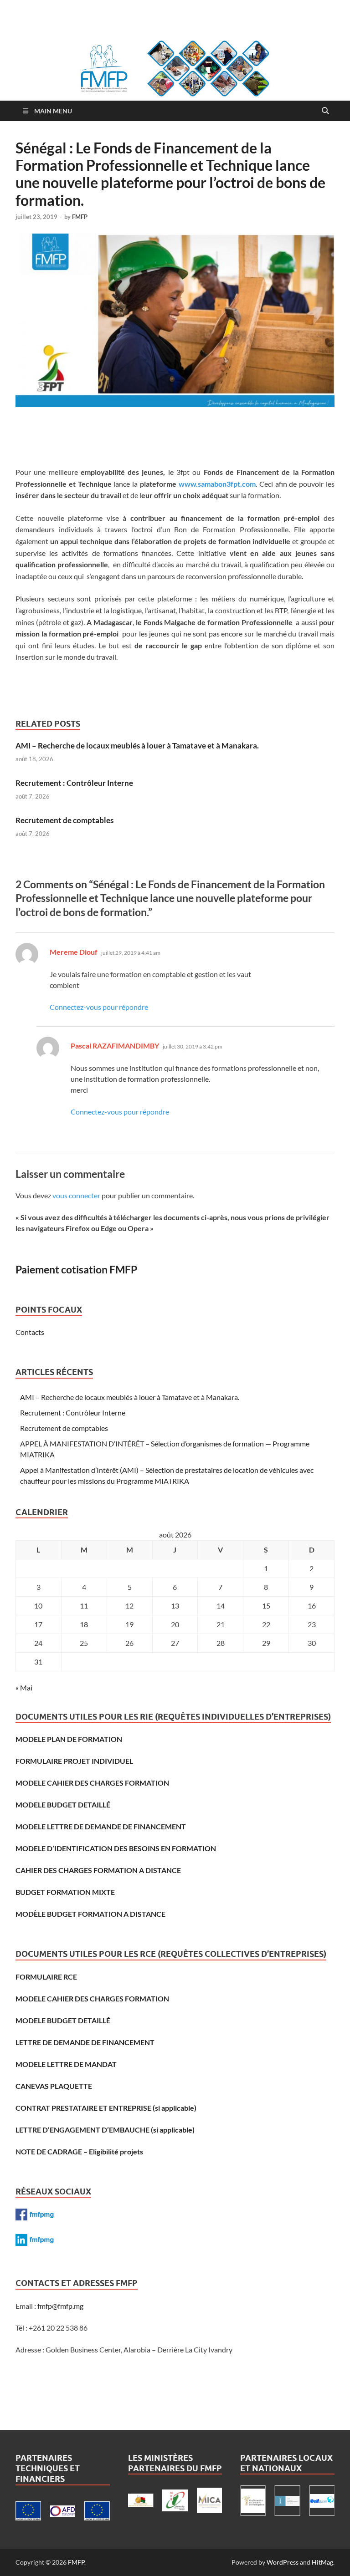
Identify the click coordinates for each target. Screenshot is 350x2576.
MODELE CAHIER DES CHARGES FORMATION (92, 1783)
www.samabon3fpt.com (217, 484)
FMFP (80, 217)
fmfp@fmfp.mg (60, 2306)
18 (84, 1624)
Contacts (30, 1332)
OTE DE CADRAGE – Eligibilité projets (82, 2151)
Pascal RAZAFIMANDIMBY (115, 1046)
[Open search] (325, 111)
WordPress (283, 2562)
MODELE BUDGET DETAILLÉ (63, 1805)
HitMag (322, 2562)
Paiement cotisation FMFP (76, 1269)
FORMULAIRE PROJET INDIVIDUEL (74, 1761)
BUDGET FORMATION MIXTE (65, 1892)
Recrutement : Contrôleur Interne (74, 783)
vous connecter (76, 1195)
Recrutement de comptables (64, 820)
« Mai (24, 1688)
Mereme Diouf (74, 952)
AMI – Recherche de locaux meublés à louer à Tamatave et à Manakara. (137, 746)
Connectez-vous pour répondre (99, 1007)
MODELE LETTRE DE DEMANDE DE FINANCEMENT (101, 1826)
